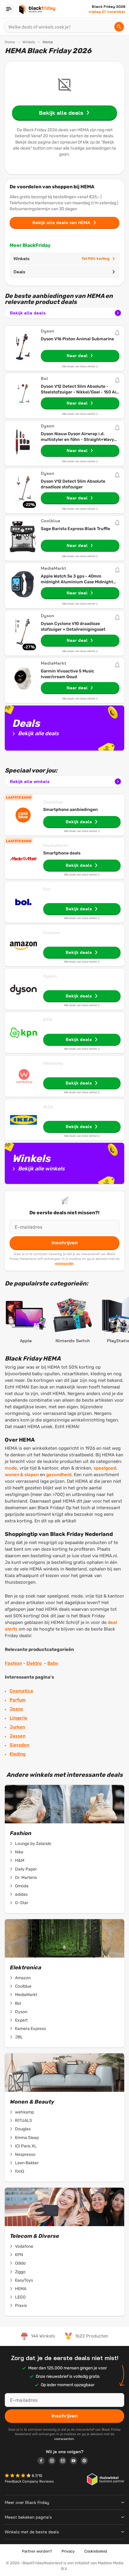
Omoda (22, 1886)
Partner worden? (37, 2551)
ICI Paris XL (26, 2146)
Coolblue (53, 802)
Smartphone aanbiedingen (70, 810)
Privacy (68, 2551)
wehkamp (24, 2112)
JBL (19, 2037)
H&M (20, 1860)
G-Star (22, 1903)
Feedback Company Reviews (29, 2481)
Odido (20, 2263)
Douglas (23, 2129)
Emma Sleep (27, 2138)
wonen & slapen (22, 1475)
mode (11, 1468)
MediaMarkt (56, 845)
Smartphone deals (62, 853)
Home (10, 42)
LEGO (20, 2297)
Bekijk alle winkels (30, 781)
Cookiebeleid (96, 2551)
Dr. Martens (26, 1878)
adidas (21, 1894)
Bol (47, 889)
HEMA (21, 2289)
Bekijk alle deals (28, 313)
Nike (19, 1852)
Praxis (21, 2306)
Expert (21, 2020)
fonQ (19, 2171)
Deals (19, 272)
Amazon (52, 933)
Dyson (50, 976)
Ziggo (20, 2272)
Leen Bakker (27, 2163)
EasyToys (24, 2280)
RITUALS (24, 2121)
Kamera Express (30, 2029)
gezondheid (59, 1475)
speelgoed (105, 1468)
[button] (18, 2476)
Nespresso (25, 2154)
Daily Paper (26, 1869)
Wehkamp (53, 1063)
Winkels (29, 42)
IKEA (48, 1107)
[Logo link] (43, 2462)
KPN (48, 1020)
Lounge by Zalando (33, 1844)
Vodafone (24, 2246)
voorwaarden (64, 1263)
